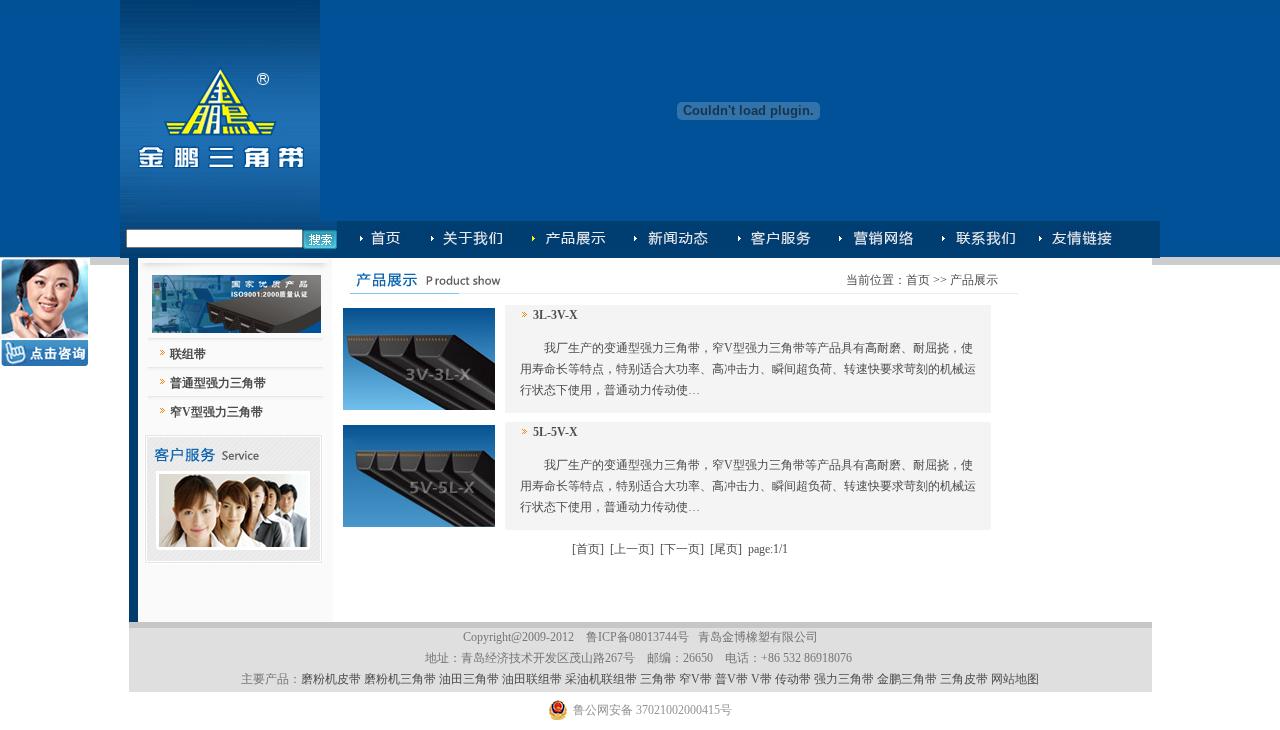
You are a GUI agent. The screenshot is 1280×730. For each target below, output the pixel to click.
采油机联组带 (601, 679)
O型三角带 (389, 239)
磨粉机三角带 (400, 679)
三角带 (658, 679)
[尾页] (726, 549)
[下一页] (682, 549)
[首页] (588, 549)
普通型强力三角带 (218, 383)
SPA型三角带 (1071, 239)
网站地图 (1015, 679)
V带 (761, 679)
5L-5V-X (555, 432)
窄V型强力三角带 (216, 412)
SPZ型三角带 (974, 239)
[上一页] (632, 549)
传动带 (793, 679)
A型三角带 (468, 239)
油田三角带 (469, 679)
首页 (918, 280)
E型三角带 (876, 239)
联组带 (188, 354)
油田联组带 (532, 679)
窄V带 (695, 679)
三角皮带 (965, 679)
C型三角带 (669, 239)
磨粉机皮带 (331, 679)
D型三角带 (774, 239)
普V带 (731, 679)
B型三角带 (566, 239)
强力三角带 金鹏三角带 (875, 679)
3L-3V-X (555, 315)
